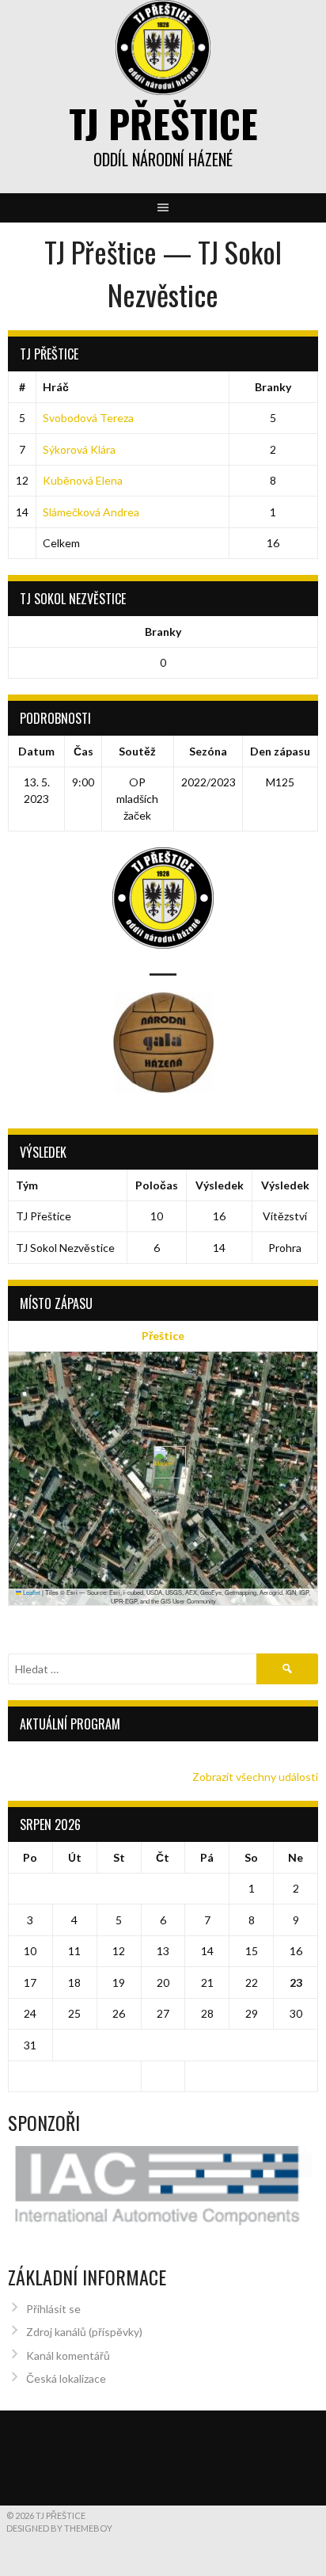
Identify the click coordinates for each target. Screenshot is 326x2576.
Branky (273, 387)
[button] (163, 1462)
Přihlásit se (53, 2309)
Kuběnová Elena (83, 480)
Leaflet (31, 1592)
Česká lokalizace (66, 2378)
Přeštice (163, 1336)
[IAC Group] (163, 2186)
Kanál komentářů (68, 2355)
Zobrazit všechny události (255, 1777)
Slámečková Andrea (91, 512)
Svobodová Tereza (88, 418)
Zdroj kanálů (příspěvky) (84, 2332)
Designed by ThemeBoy (59, 2528)
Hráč (56, 387)
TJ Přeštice (163, 123)
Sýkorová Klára (79, 449)
